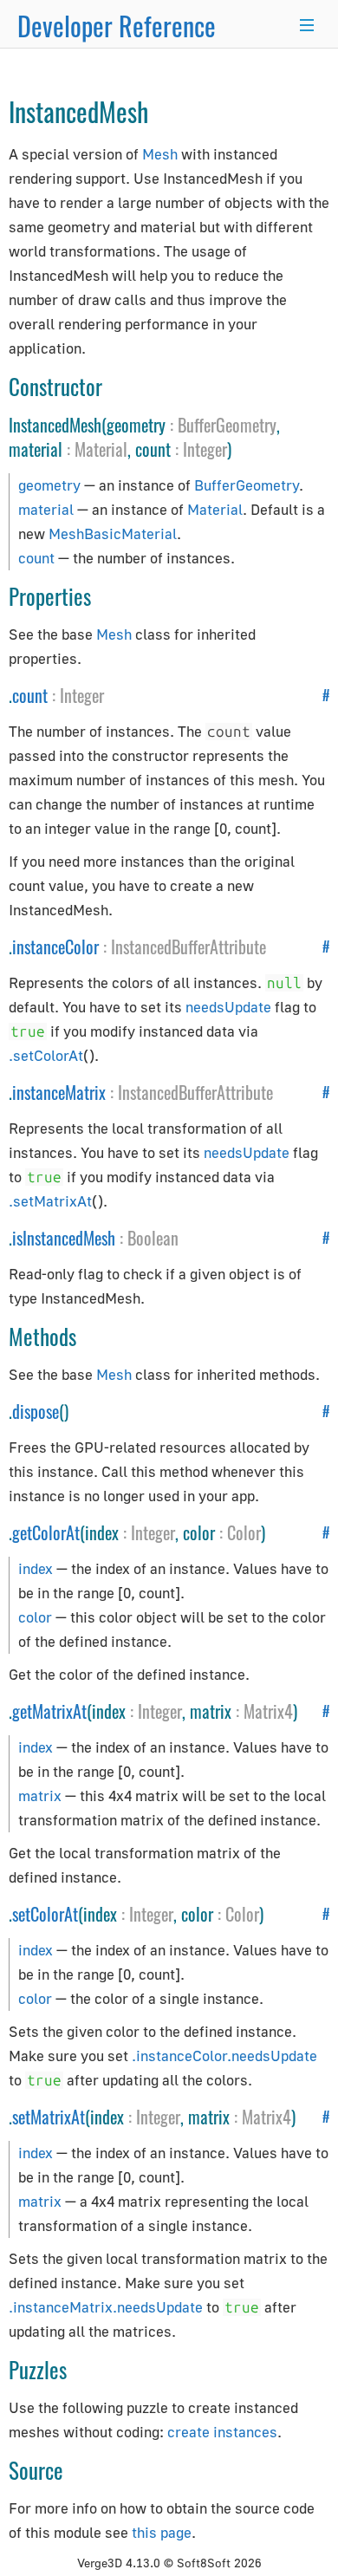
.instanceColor (179, 2056)
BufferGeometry (227, 425)
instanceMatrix (59, 1092)
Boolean (153, 1238)
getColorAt (46, 1532)
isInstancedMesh (64, 1238)
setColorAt (45, 1914)
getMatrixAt (49, 1711)
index (36, 1568)
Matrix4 (268, 1711)
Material (101, 449)
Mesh (160, 154)
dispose (36, 1411)
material (46, 509)
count (36, 558)
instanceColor (55, 946)
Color (244, 1532)
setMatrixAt (49, 2117)
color (35, 1617)
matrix (40, 1795)
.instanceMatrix (61, 2307)
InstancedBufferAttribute (188, 946)
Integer (205, 449)
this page (162, 2532)
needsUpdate (228, 1007)
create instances (222, 2432)
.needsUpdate (272, 2056)
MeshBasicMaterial (113, 533)
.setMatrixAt (50, 1201)
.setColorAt (46, 1055)
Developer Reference (117, 26)
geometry (49, 485)
